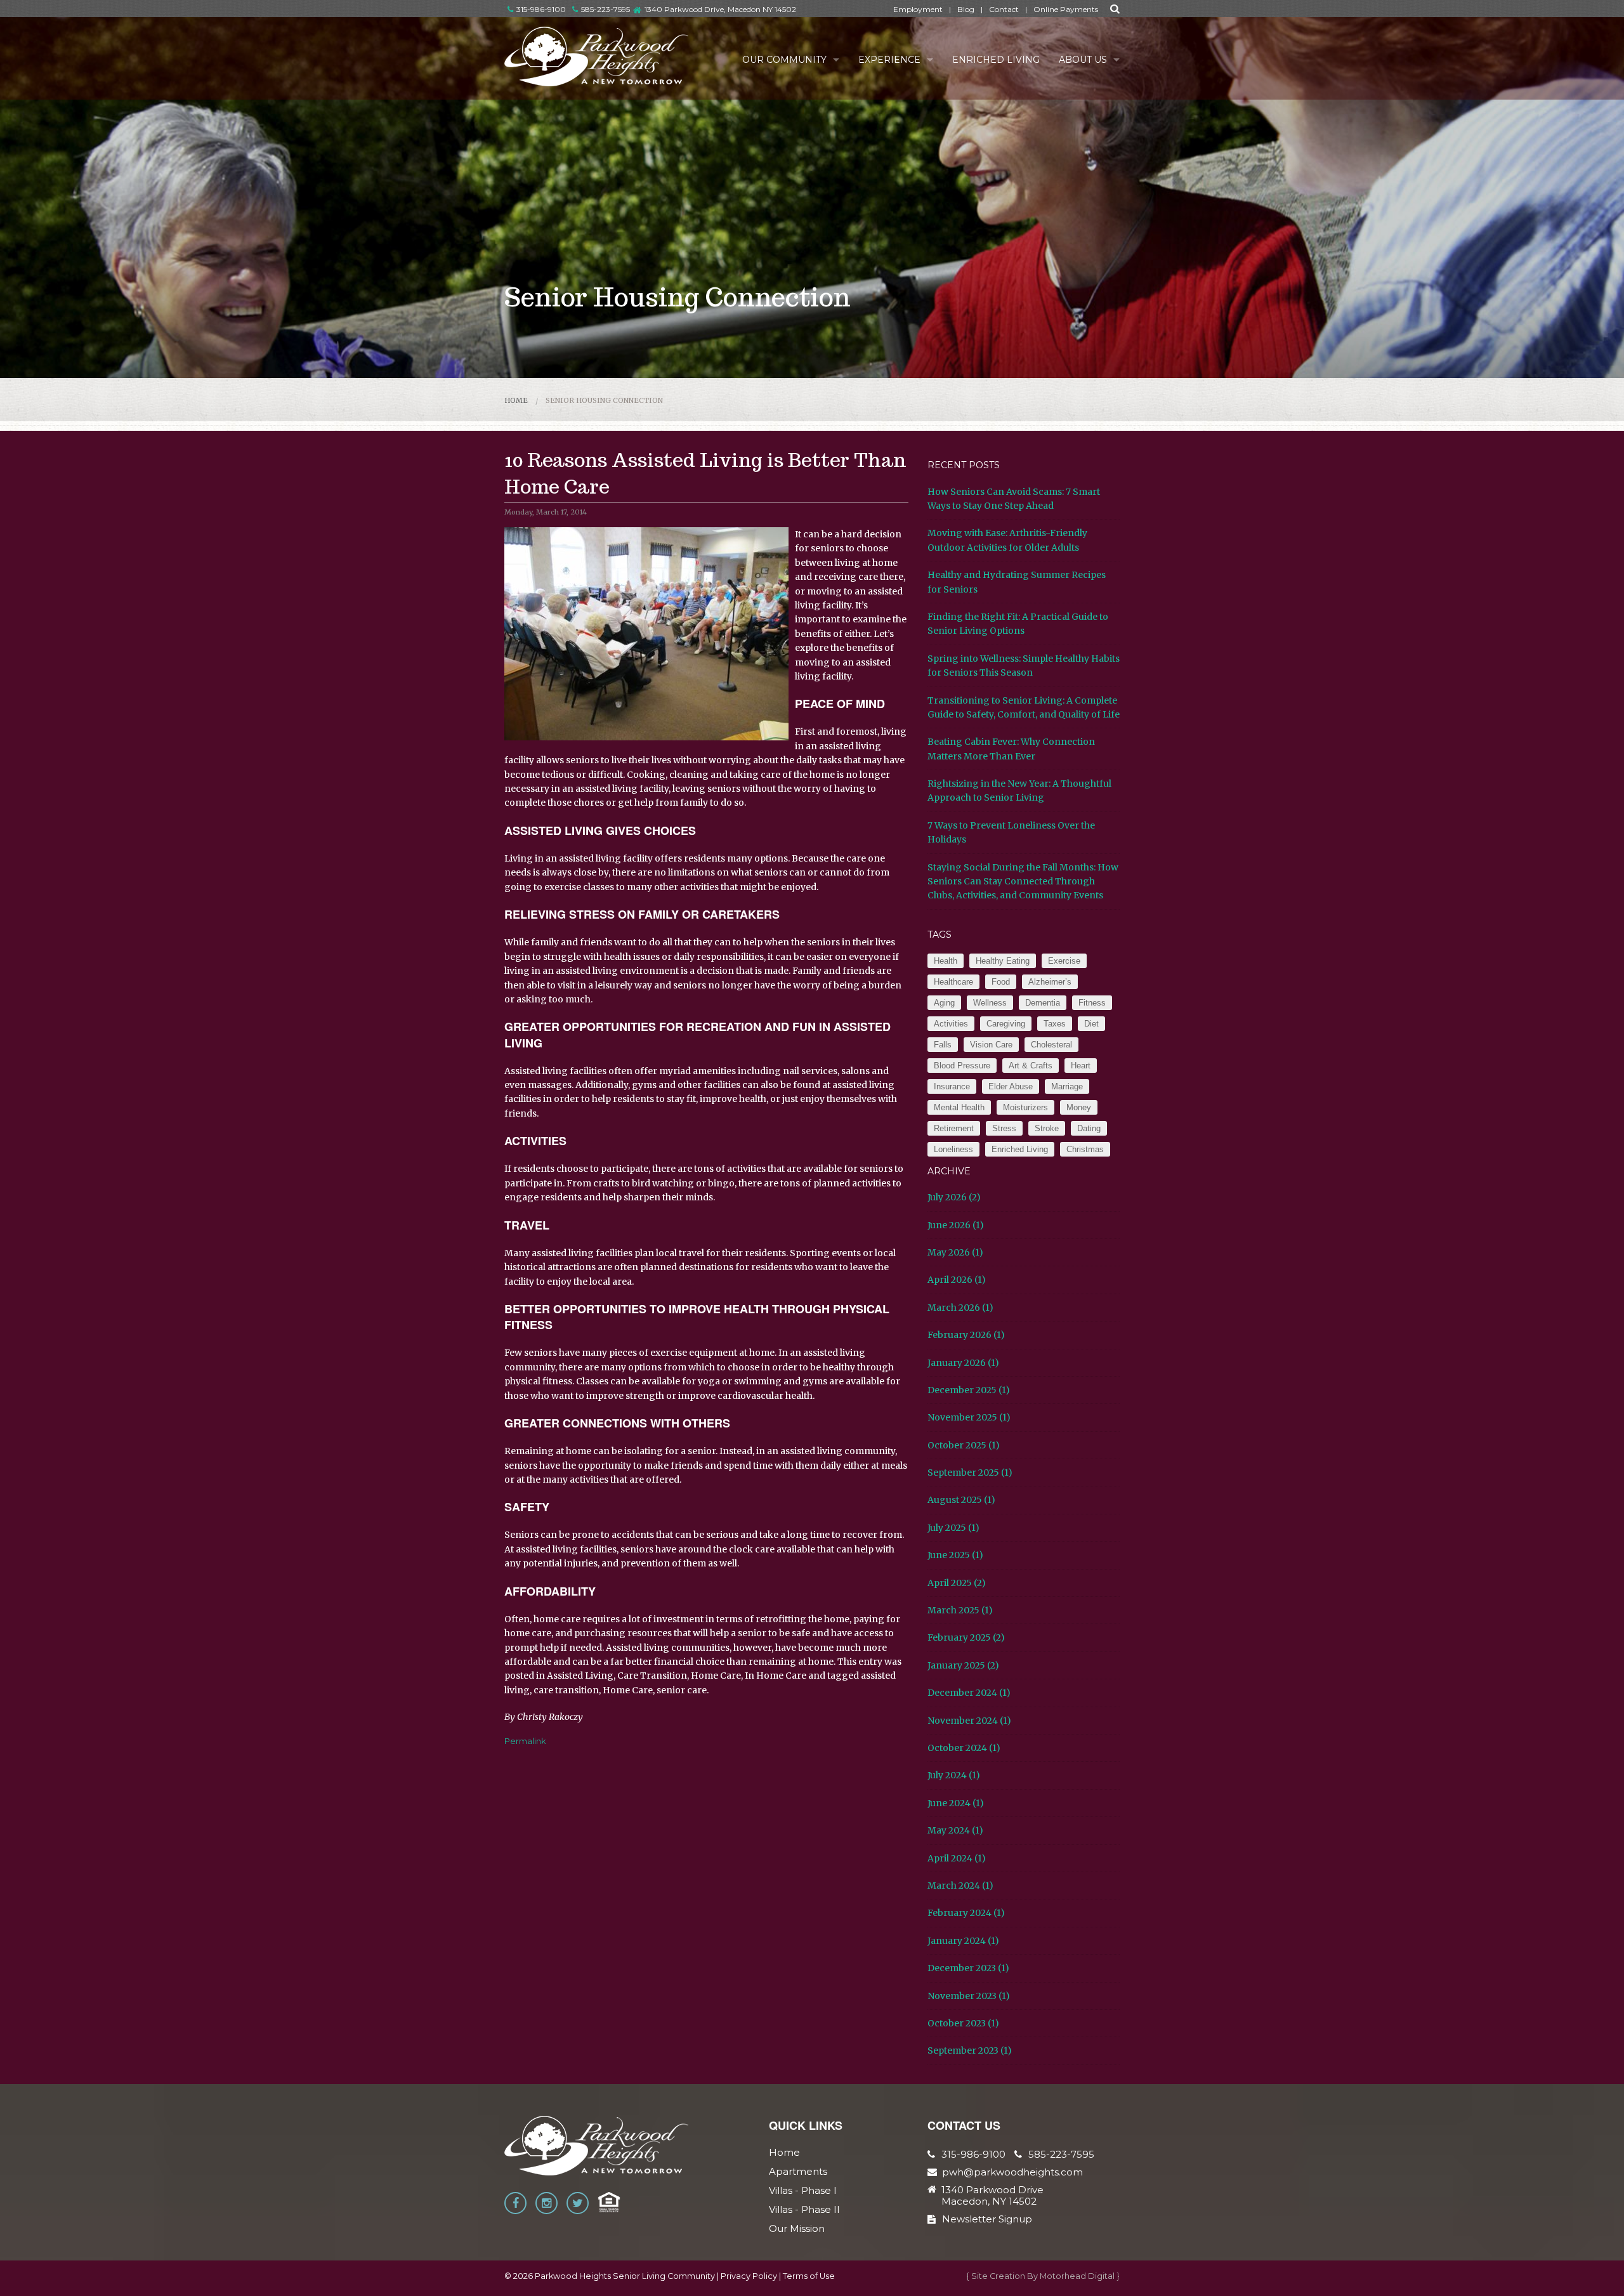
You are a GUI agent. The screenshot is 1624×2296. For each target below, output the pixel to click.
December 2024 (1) (969, 1693)
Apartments (798, 2171)
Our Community (784, 60)
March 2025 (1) (960, 1610)
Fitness (1092, 1003)
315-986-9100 (541, 9)
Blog (966, 9)
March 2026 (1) (960, 1308)
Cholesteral (1051, 1045)
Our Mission (797, 2228)
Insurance (952, 1086)
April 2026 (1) (957, 1280)
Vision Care (991, 1045)
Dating (1089, 1128)
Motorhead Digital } (1080, 2276)
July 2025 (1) (953, 1528)
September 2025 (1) (970, 1473)
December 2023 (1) (968, 1968)
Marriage (1067, 1086)
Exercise (1064, 961)
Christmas (1085, 1149)
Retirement (954, 1128)
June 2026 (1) (956, 1225)
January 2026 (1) (963, 1363)
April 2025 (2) (957, 1583)
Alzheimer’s (1050, 982)
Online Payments (1066, 9)
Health (946, 961)
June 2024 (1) (956, 1803)
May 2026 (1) (955, 1252)
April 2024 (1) (957, 1858)
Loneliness (953, 1149)
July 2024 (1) (954, 1775)
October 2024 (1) (964, 1748)
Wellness (990, 1003)
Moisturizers (1025, 1107)
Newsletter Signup (987, 2219)
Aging (944, 1003)
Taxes (1055, 1024)
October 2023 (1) (963, 2023)
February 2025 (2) (966, 1637)
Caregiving (1006, 1024)
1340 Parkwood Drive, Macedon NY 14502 (720, 9)
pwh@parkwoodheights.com (1012, 2172)
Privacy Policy (749, 2276)
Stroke (1047, 1128)
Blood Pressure (962, 1066)
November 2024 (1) (969, 1721)
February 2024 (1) (966, 1913)
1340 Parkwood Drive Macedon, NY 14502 (992, 2196)
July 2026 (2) (954, 1197)
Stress (1004, 1128)
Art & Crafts (1031, 1066)
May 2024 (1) (955, 1830)
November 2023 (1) (969, 1996)
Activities (951, 1024)
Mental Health (959, 1107)
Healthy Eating (1003, 961)
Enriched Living (996, 60)
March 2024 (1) (960, 1886)
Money (1079, 1107)
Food (1001, 982)
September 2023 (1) (970, 2050)
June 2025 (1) (955, 1555)
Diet (1091, 1024)
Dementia (1043, 1003)
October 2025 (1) (964, 1445)
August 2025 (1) (961, 1500)
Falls (943, 1045)
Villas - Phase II (804, 2209)
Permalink (525, 1741)
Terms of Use (809, 2276)
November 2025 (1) (969, 1417)
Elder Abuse (1011, 1086)
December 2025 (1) (969, 1390)
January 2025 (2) (963, 1665)
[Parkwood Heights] (597, 56)
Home (516, 400)
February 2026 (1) (966, 1335)
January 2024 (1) (963, 1941)
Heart (1081, 1066)
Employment (918, 9)
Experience (889, 60)
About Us (1083, 60)
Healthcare (953, 982)
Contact (1004, 9)
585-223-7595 (606, 9)
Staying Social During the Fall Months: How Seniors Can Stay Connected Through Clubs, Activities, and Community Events (1023, 882)
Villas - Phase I (803, 2190)
